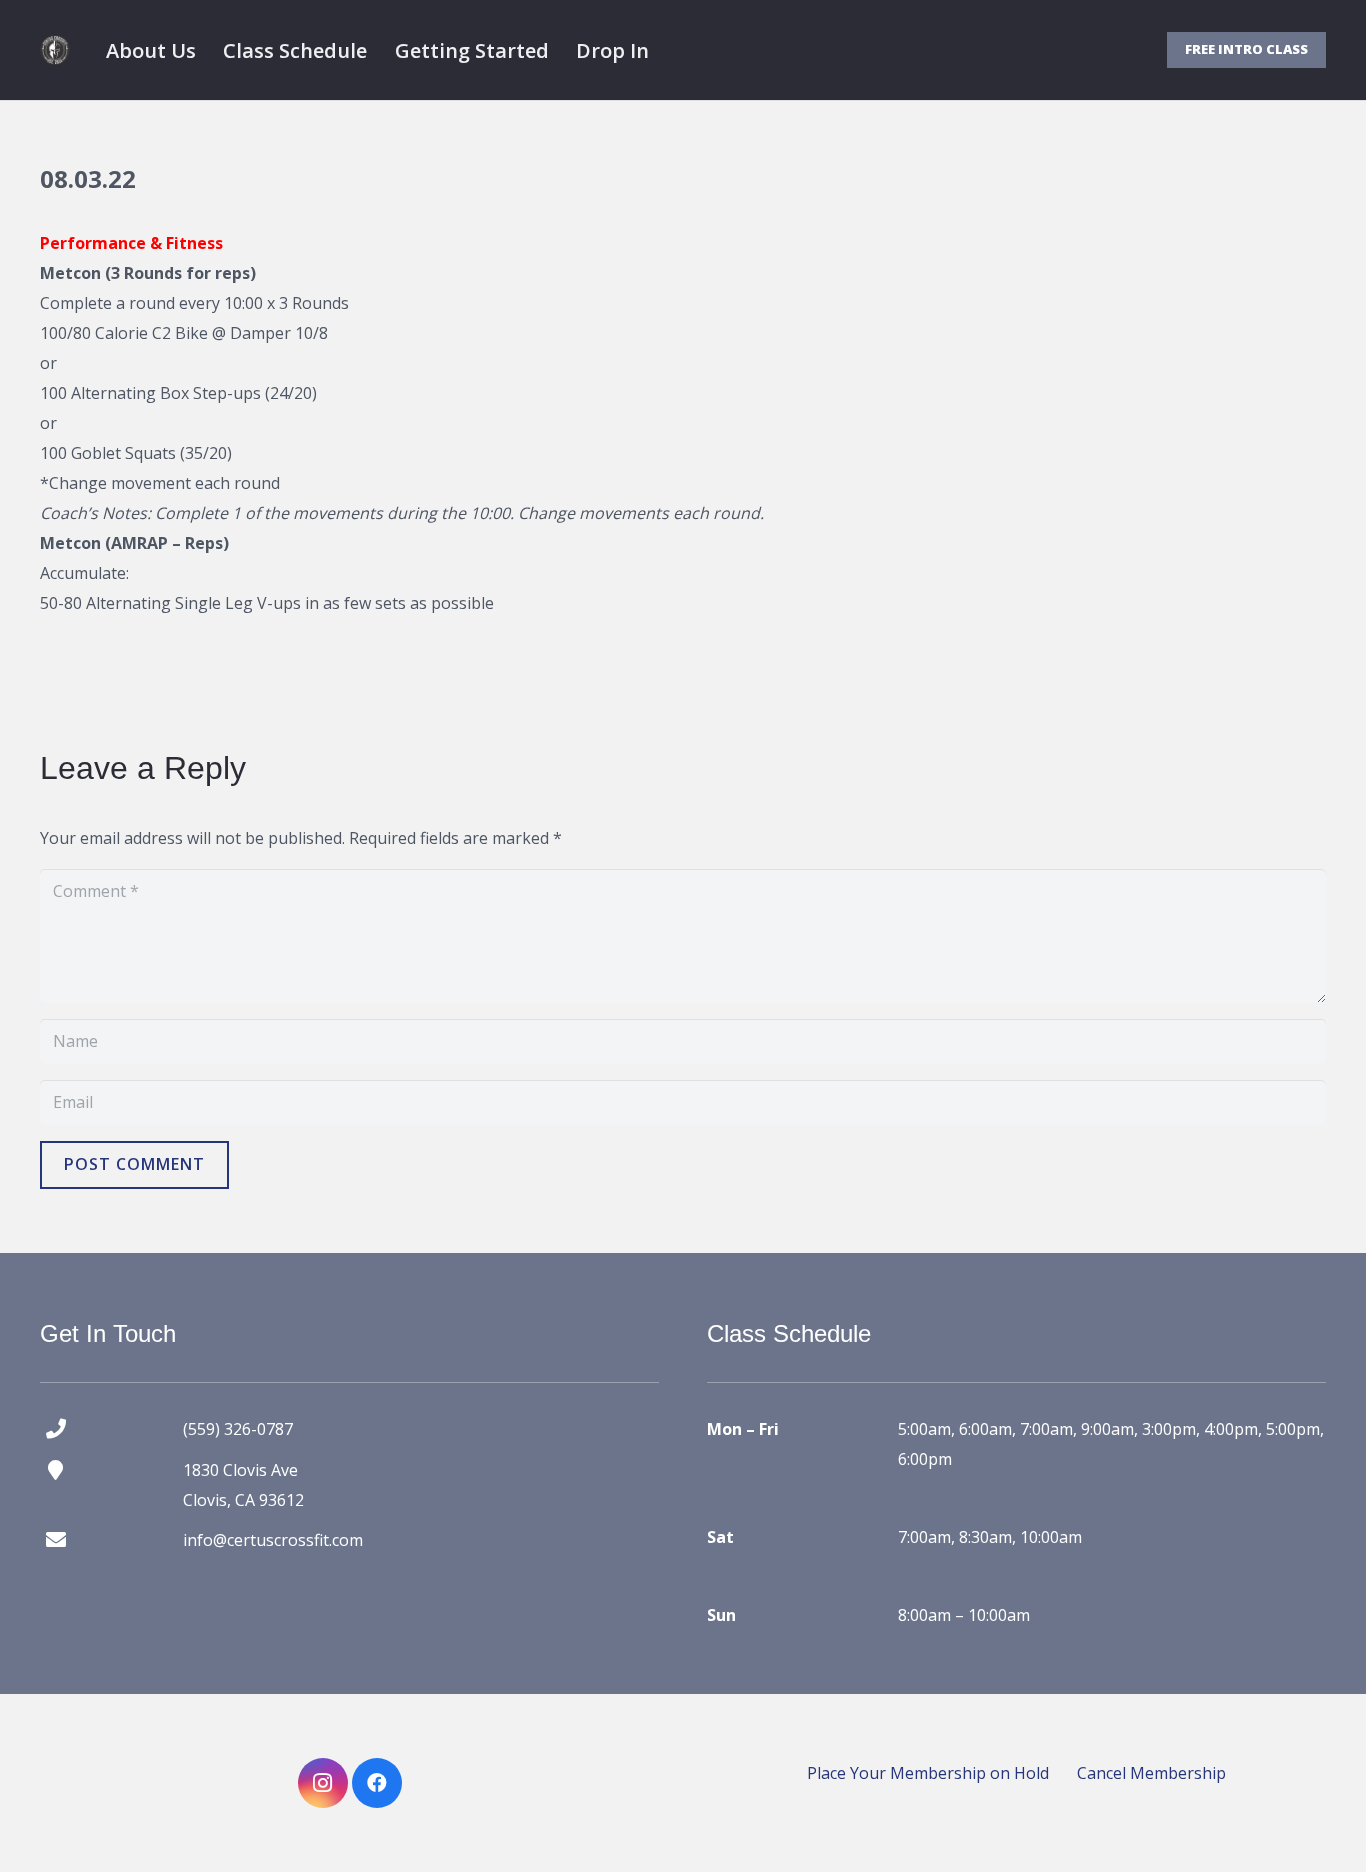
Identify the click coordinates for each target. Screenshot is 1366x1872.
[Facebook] (377, 1783)
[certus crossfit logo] (55, 50)
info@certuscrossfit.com (273, 1540)
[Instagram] (323, 1783)
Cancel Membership (1151, 1773)
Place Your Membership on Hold (928, 1773)
